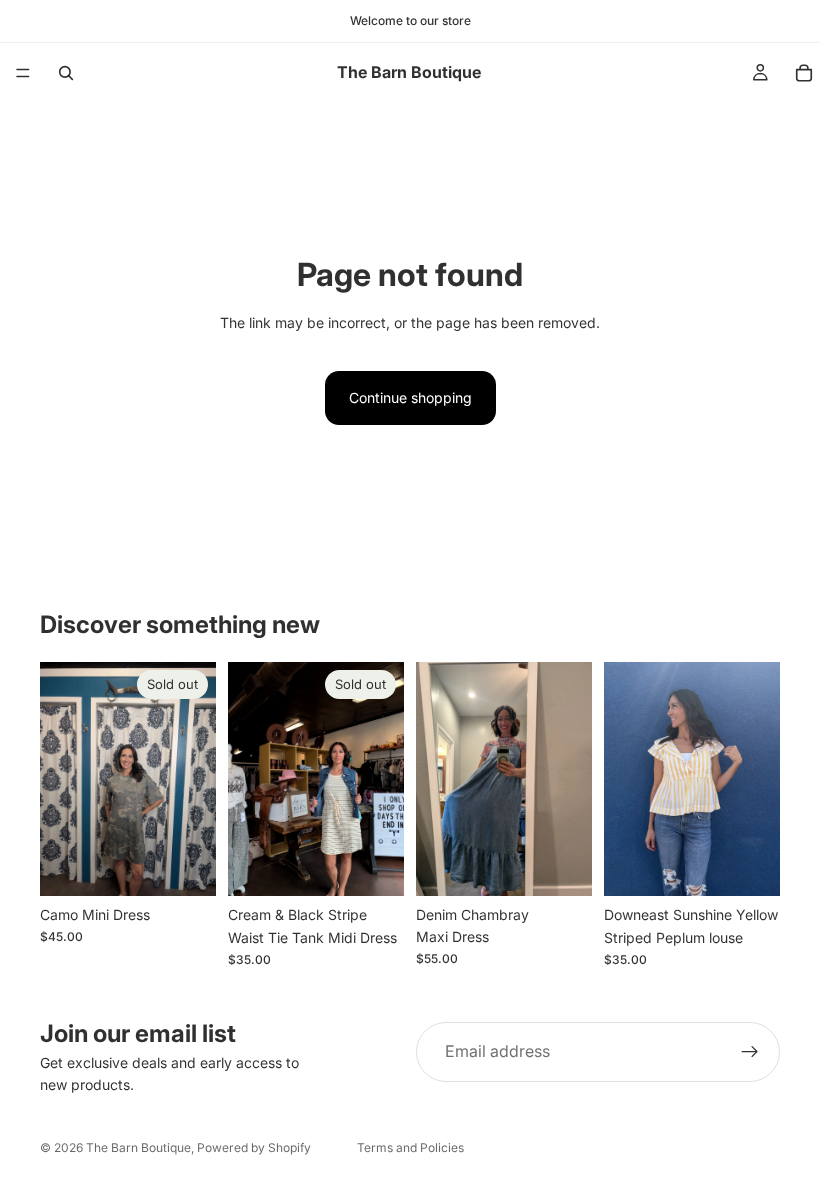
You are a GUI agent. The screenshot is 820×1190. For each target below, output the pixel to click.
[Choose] (749, 866)
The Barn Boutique (138, 1147)
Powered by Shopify (254, 1147)
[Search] (66, 73)
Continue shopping (410, 397)
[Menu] (23, 73)
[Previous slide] (438, 779)
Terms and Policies (410, 1147)
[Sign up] (750, 1052)
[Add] (561, 865)
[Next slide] (570, 779)
